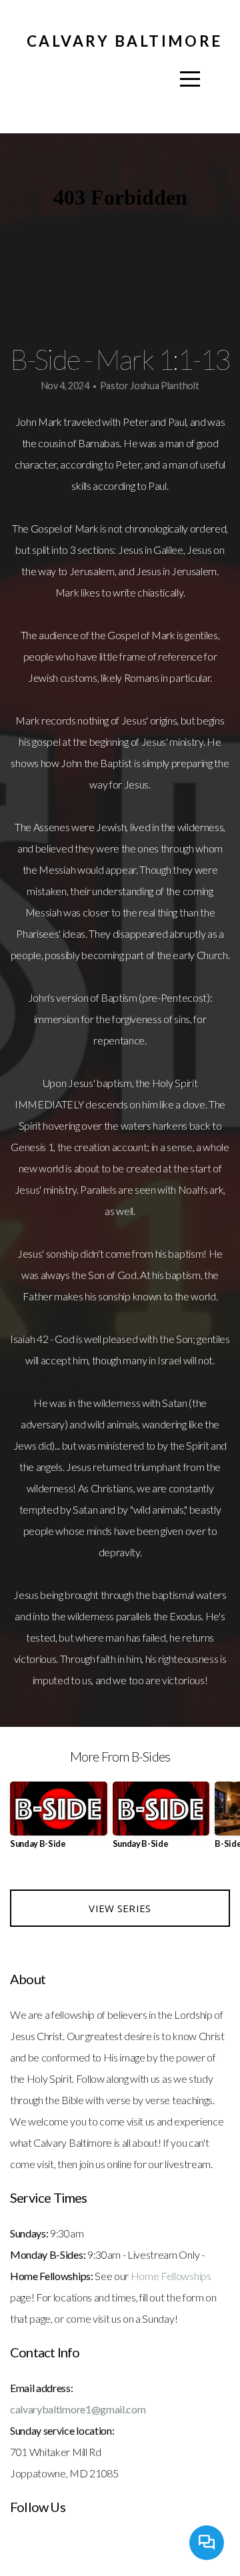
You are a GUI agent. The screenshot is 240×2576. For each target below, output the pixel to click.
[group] (59, 1821)
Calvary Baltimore (124, 41)
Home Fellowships (171, 2276)
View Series (120, 1908)
